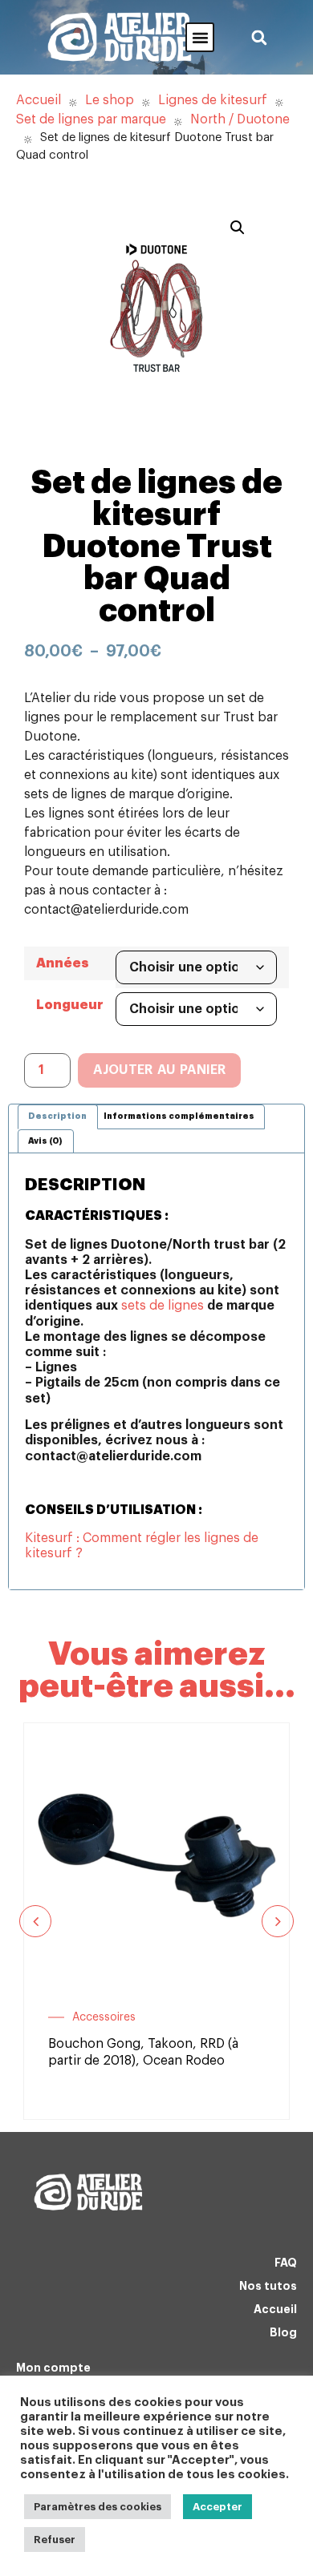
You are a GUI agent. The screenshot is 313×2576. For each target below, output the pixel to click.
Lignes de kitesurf (213, 100)
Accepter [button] (217, 2507)
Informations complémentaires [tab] (179, 1116)
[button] (200, 37)
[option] (156, 1921)
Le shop (110, 100)
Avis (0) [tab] (45, 1141)
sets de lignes (163, 1306)
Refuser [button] (55, 2540)
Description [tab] (57, 1116)
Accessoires (104, 2017)
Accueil (39, 100)
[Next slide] (278, 1921)
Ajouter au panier (159, 1070)
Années (63, 963)
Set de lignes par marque (91, 119)
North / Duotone (240, 119)
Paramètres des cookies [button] (98, 2507)
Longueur (70, 1005)
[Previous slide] (35, 1921)
